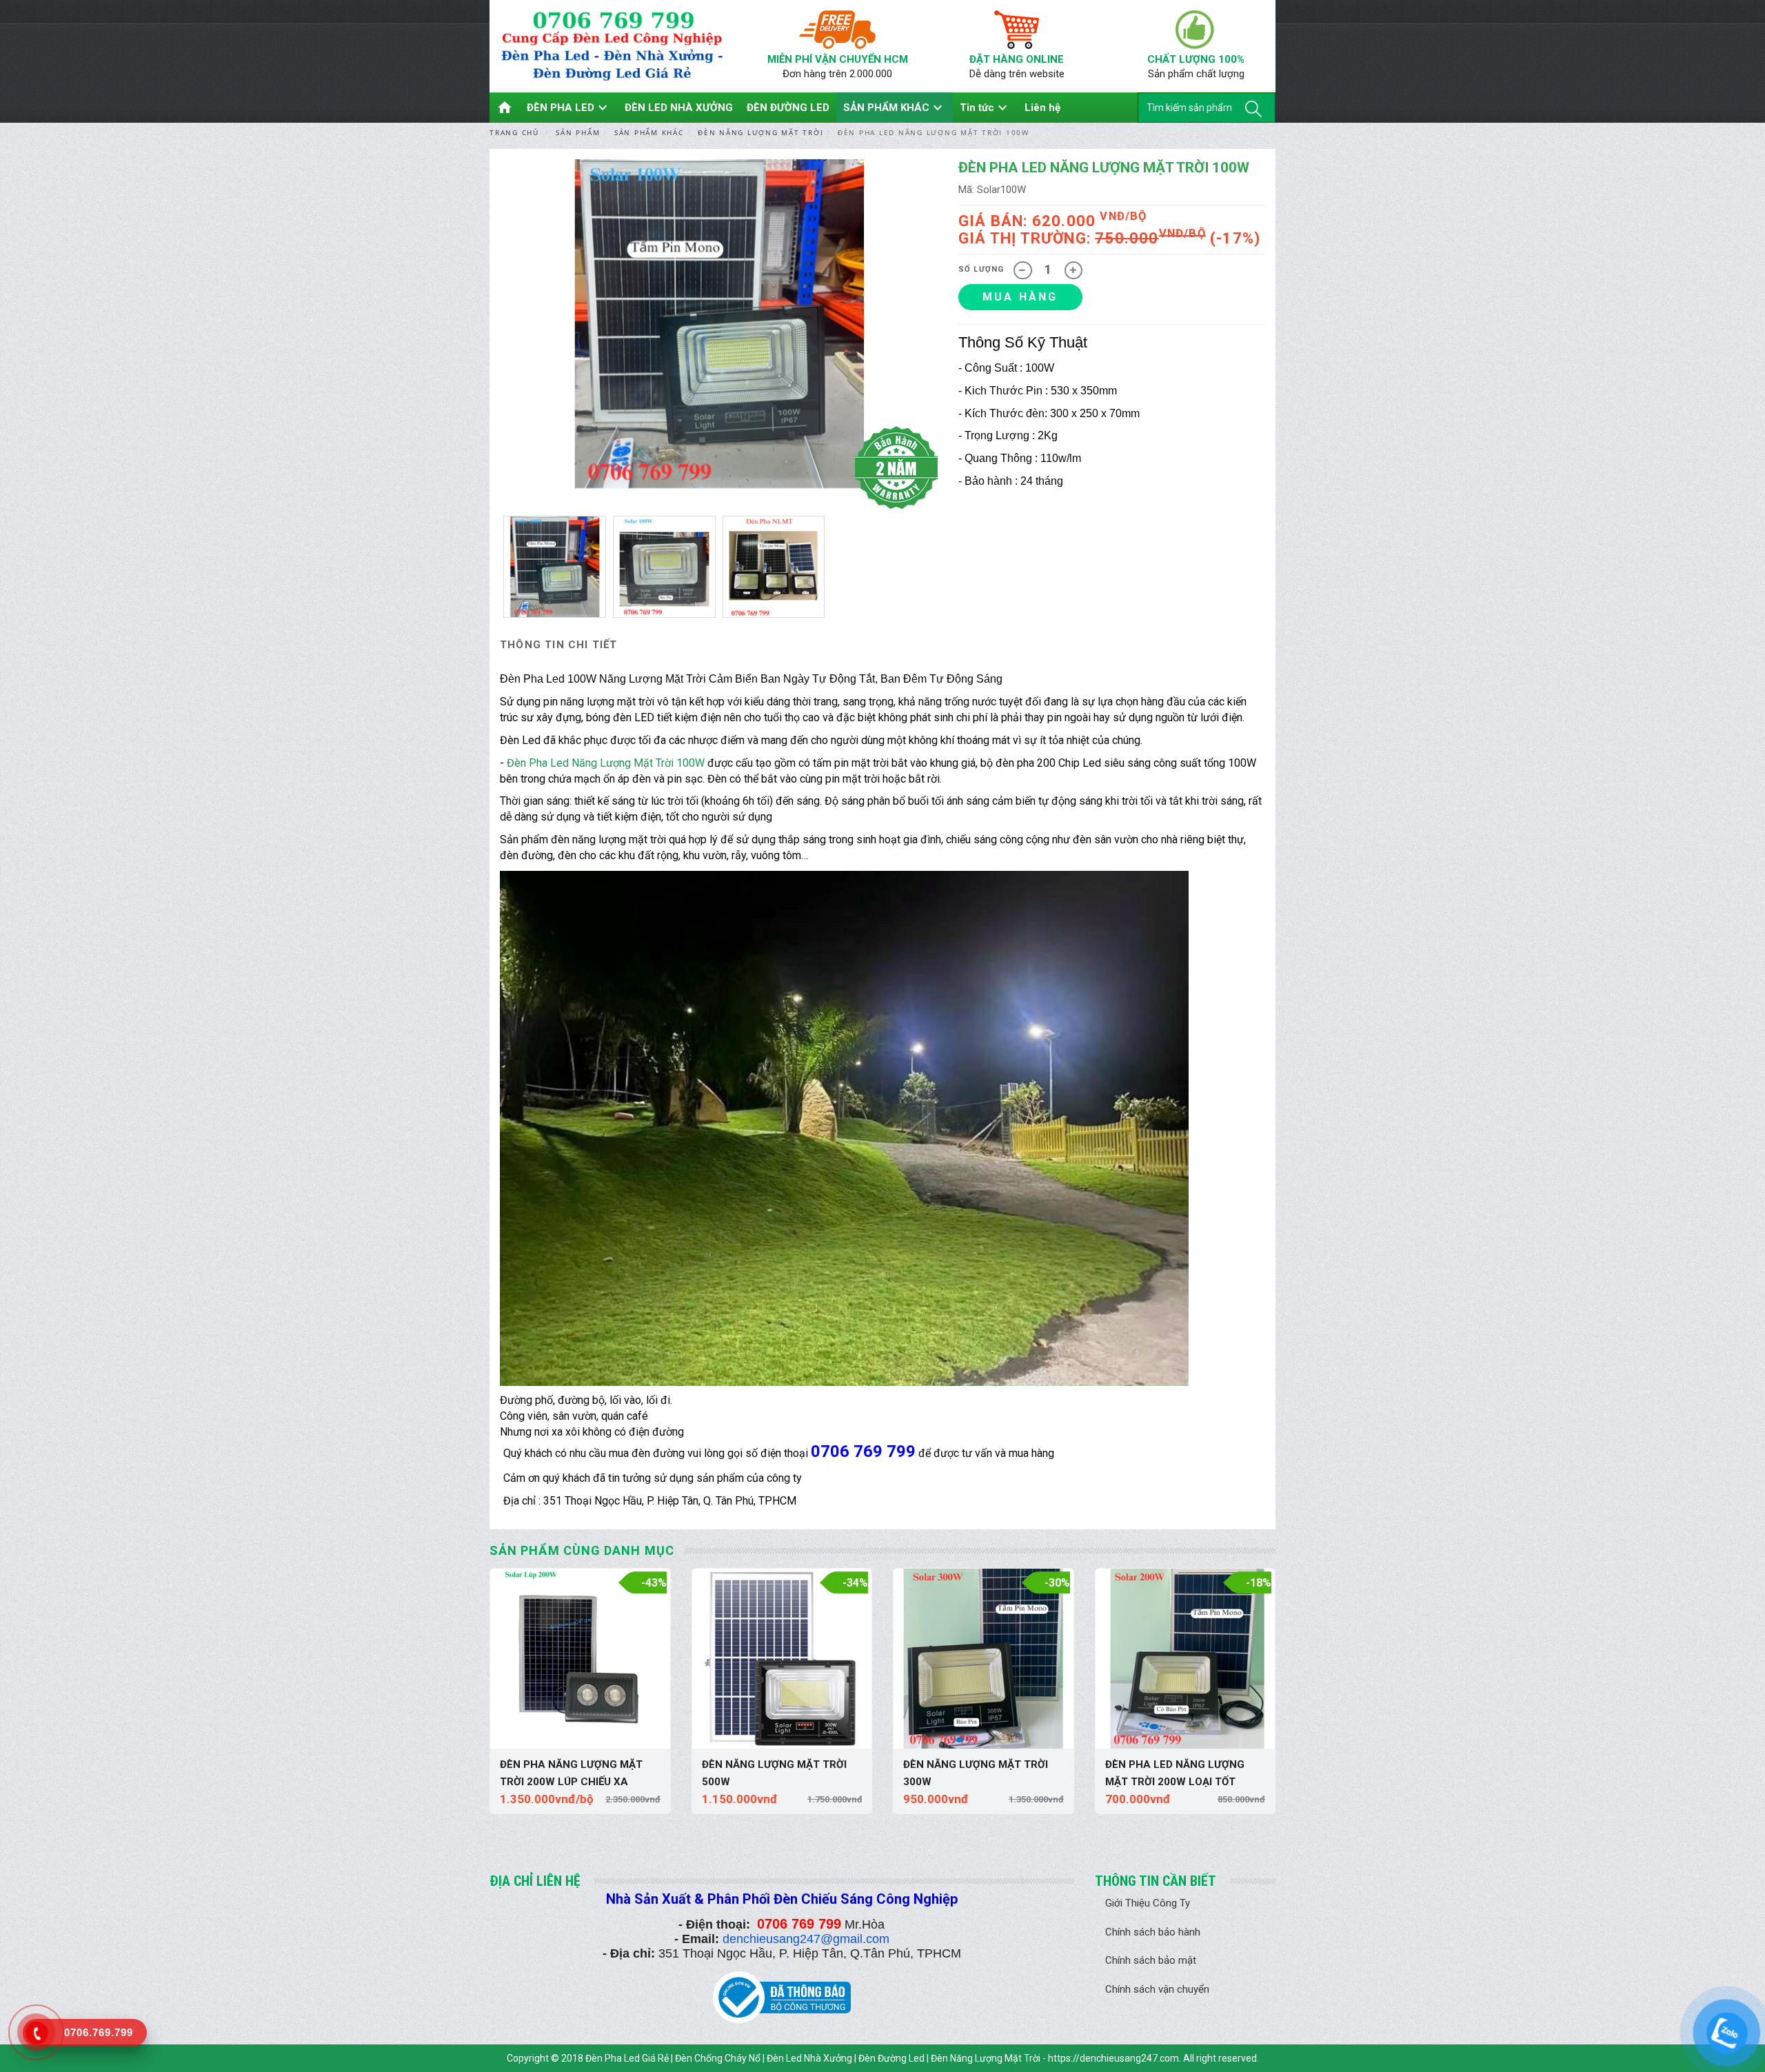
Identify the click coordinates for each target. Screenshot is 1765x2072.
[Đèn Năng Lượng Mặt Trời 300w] (984, 1659)
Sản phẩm (578, 132)
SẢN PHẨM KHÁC (895, 108)
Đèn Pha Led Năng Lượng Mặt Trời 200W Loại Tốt (1175, 1773)
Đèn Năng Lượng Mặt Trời (760, 132)
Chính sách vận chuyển (1157, 1989)
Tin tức (985, 108)
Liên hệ (1042, 108)
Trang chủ (514, 132)
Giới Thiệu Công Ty (1148, 1903)
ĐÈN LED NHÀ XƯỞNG (679, 108)
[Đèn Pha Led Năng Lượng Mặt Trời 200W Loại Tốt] (1186, 1659)
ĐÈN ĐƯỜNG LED (788, 108)
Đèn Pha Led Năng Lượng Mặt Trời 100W (606, 763)
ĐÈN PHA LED (569, 108)
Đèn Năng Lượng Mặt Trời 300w (976, 1773)
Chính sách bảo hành (1153, 1932)
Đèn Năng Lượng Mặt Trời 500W (774, 1773)
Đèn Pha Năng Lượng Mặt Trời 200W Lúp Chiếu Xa (571, 1773)
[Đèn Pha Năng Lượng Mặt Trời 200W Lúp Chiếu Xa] (580, 1659)
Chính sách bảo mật (1151, 1960)
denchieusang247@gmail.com (806, 1939)
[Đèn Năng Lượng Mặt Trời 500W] (782, 1659)
